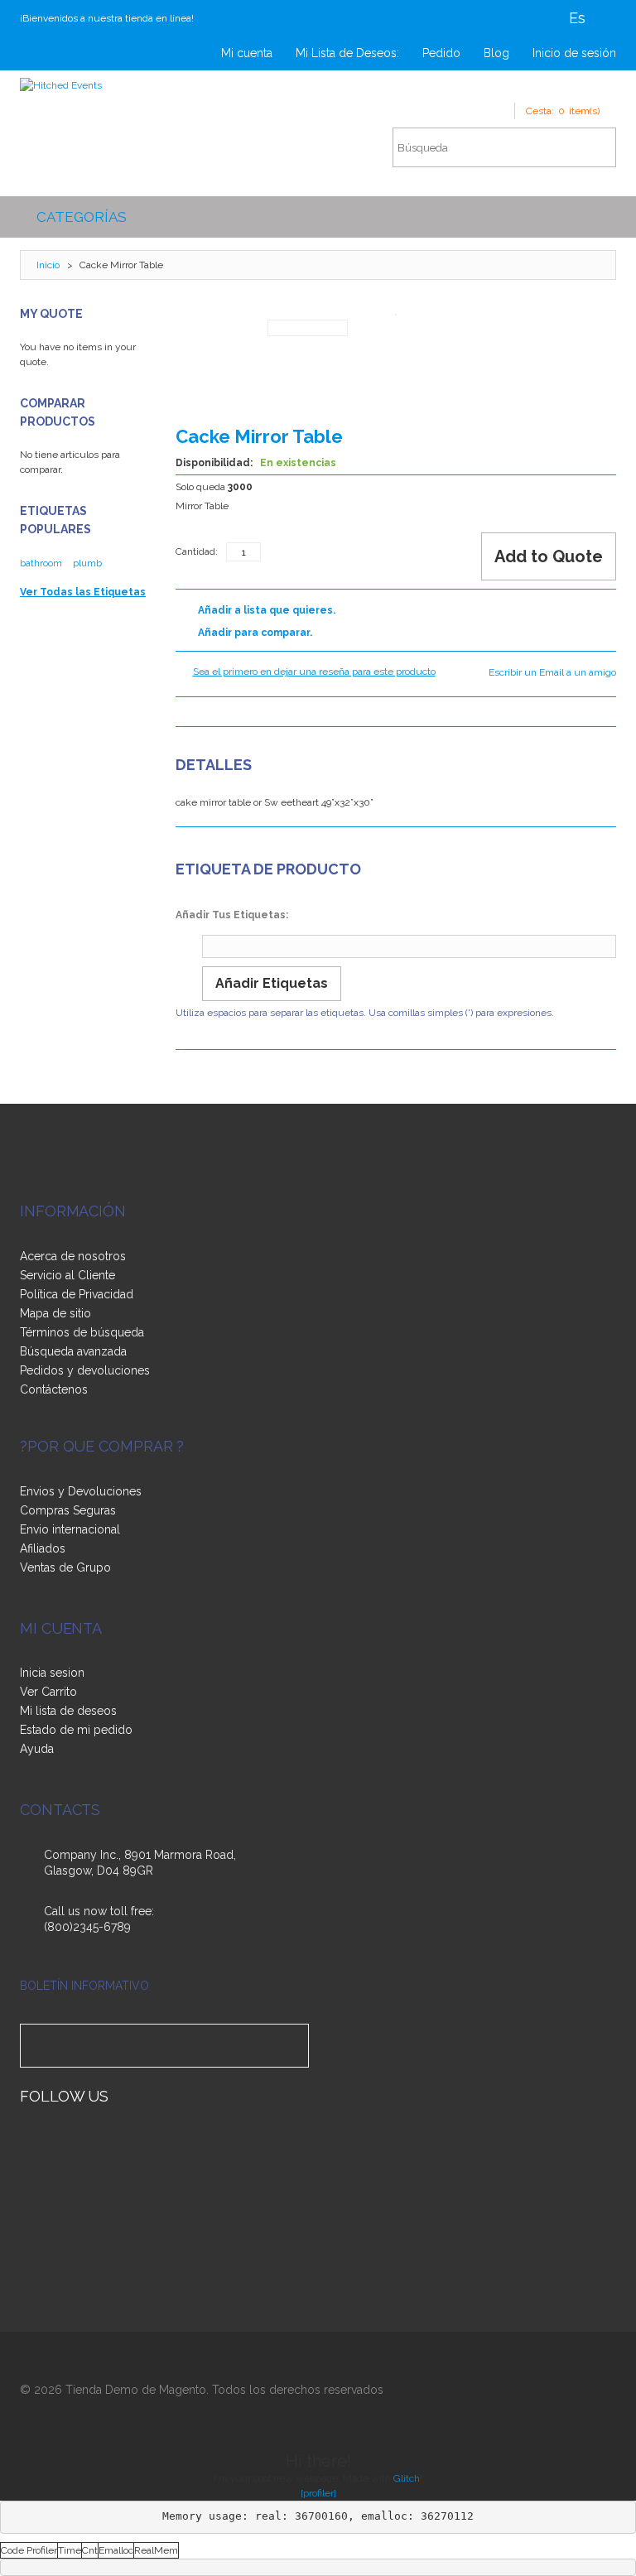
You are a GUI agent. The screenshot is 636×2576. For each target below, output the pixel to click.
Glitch (407, 2478)
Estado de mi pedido (76, 1730)
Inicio (48, 265)
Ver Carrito (48, 1692)
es (577, 18)
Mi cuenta (247, 53)
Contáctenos (54, 1389)
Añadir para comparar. (255, 633)
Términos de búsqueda (82, 1332)
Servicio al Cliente (67, 1275)
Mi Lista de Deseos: (347, 53)
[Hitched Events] (61, 85)
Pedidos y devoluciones (85, 1370)
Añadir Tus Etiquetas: (232, 915)
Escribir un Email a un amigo (552, 672)
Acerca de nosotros (73, 1256)
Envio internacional (70, 1529)
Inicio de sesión (574, 53)
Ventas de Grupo (65, 1567)
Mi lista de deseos (68, 1711)
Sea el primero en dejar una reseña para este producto (314, 672)
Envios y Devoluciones (81, 1491)
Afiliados (43, 1548)
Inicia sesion (52, 1673)
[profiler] (318, 2493)
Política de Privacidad (77, 1294)
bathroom (41, 563)
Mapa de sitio (55, 1313)
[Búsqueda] (595, 147)
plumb (87, 563)
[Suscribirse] (293, 2046)
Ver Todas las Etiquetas (83, 592)
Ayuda (37, 1749)
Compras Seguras (68, 1510)
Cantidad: (197, 551)
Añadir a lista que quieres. (267, 610)
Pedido (441, 53)
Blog (496, 53)
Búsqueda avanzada (73, 1351)
